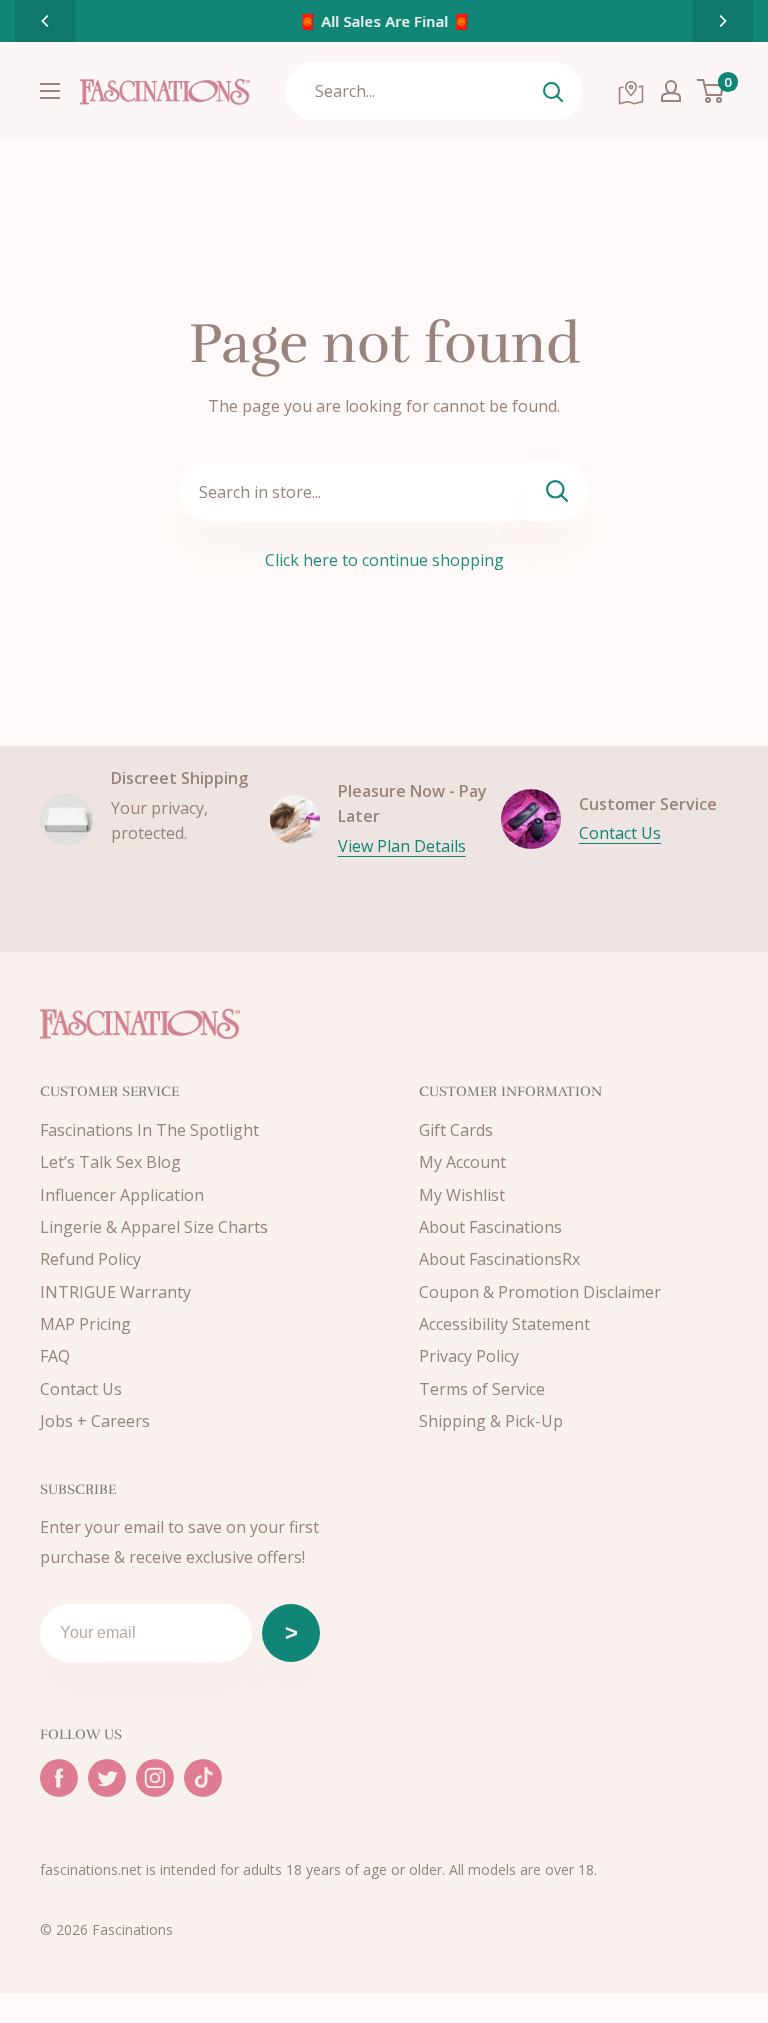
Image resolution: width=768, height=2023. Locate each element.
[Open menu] (50, 91)
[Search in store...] (557, 491)
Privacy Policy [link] (469, 1356)
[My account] (671, 91)
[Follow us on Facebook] (59, 1778)
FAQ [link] (55, 1356)
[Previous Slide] (45, 21)
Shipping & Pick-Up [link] (491, 1421)
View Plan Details (402, 846)
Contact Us (620, 833)
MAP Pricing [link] (85, 1324)
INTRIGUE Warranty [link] (115, 1292)
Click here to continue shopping (384, 560)
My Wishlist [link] (462, 1195)
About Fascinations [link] (490, 1227)
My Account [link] (462, 1162)
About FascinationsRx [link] (499, 1259)
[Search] (553, 91)
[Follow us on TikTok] (203, 1778)
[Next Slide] (723, 21)
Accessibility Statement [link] (504, 1324)
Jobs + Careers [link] (95, 1421)
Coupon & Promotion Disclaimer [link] (540, 1292)
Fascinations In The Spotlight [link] (149, 1130)
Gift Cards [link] (456, 1130)
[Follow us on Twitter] (107, 1778)
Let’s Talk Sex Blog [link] (110, 1162)
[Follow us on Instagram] (155, 1778)
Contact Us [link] (81, 1389)
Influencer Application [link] (122, 1195)
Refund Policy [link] (90, 1259)
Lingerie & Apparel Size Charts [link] (154, 1227)
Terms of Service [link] (482, 1389)
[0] (711, 91)
